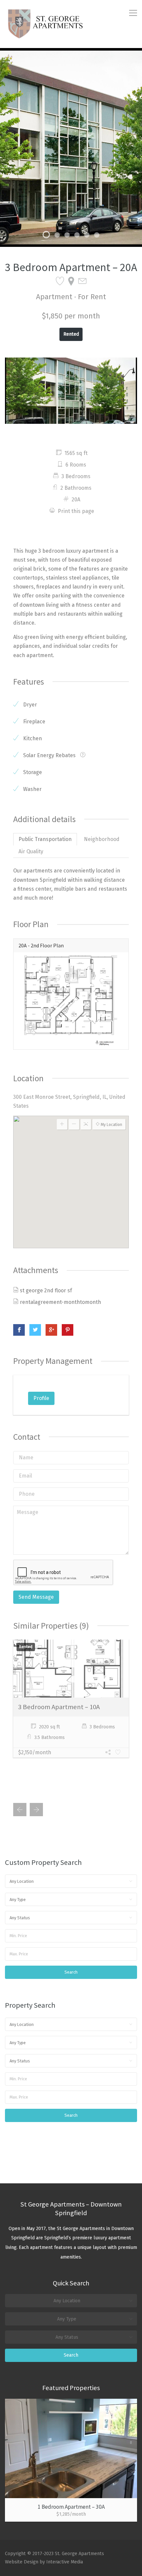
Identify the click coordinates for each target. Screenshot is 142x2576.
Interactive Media (65, 2562)
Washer (32, 789)
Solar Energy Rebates (49, 755)
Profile (41, 1398)
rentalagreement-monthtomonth (60, 1302)
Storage (32, 772)
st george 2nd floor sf (46, 1290)
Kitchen (32, 738)
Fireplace (34, 722)
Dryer (29, 705)
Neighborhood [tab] (102, 839)
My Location (111, 1125)
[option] (71, 147)
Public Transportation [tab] (45, 839)
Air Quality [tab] (31, 851)
